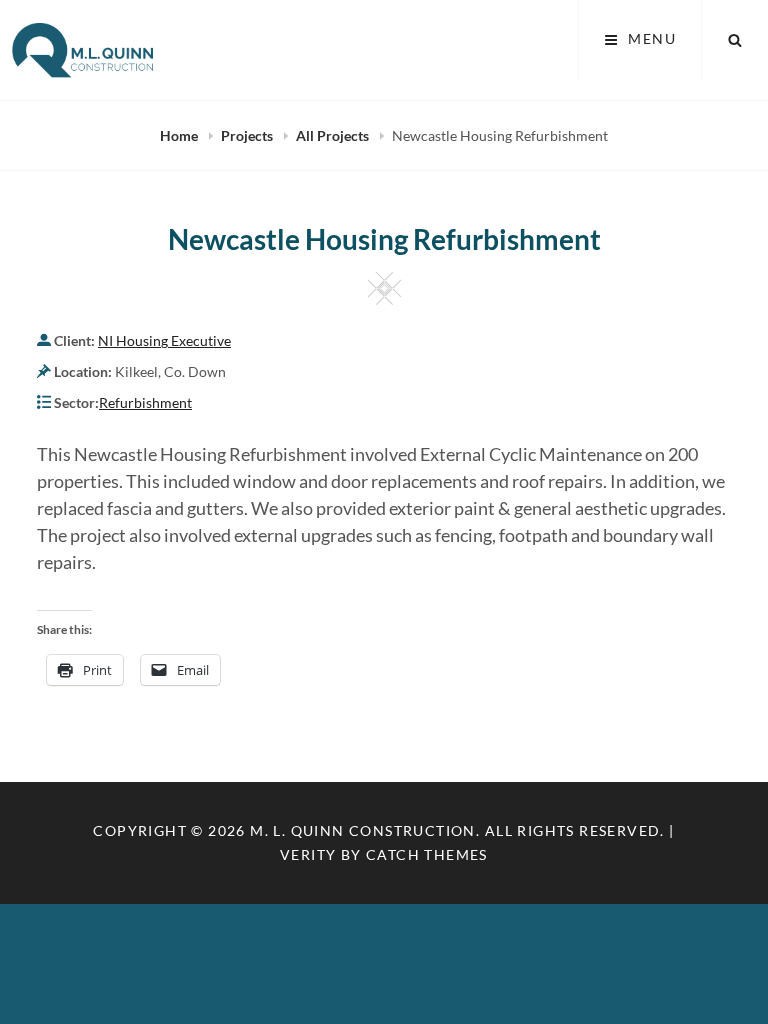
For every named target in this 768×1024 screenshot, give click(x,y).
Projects (248, 135)
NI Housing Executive (164, 340)
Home (180, 135)
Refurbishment (145, 402)
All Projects (334, 135)
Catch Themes (427, 854)
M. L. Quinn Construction (363, 830)
